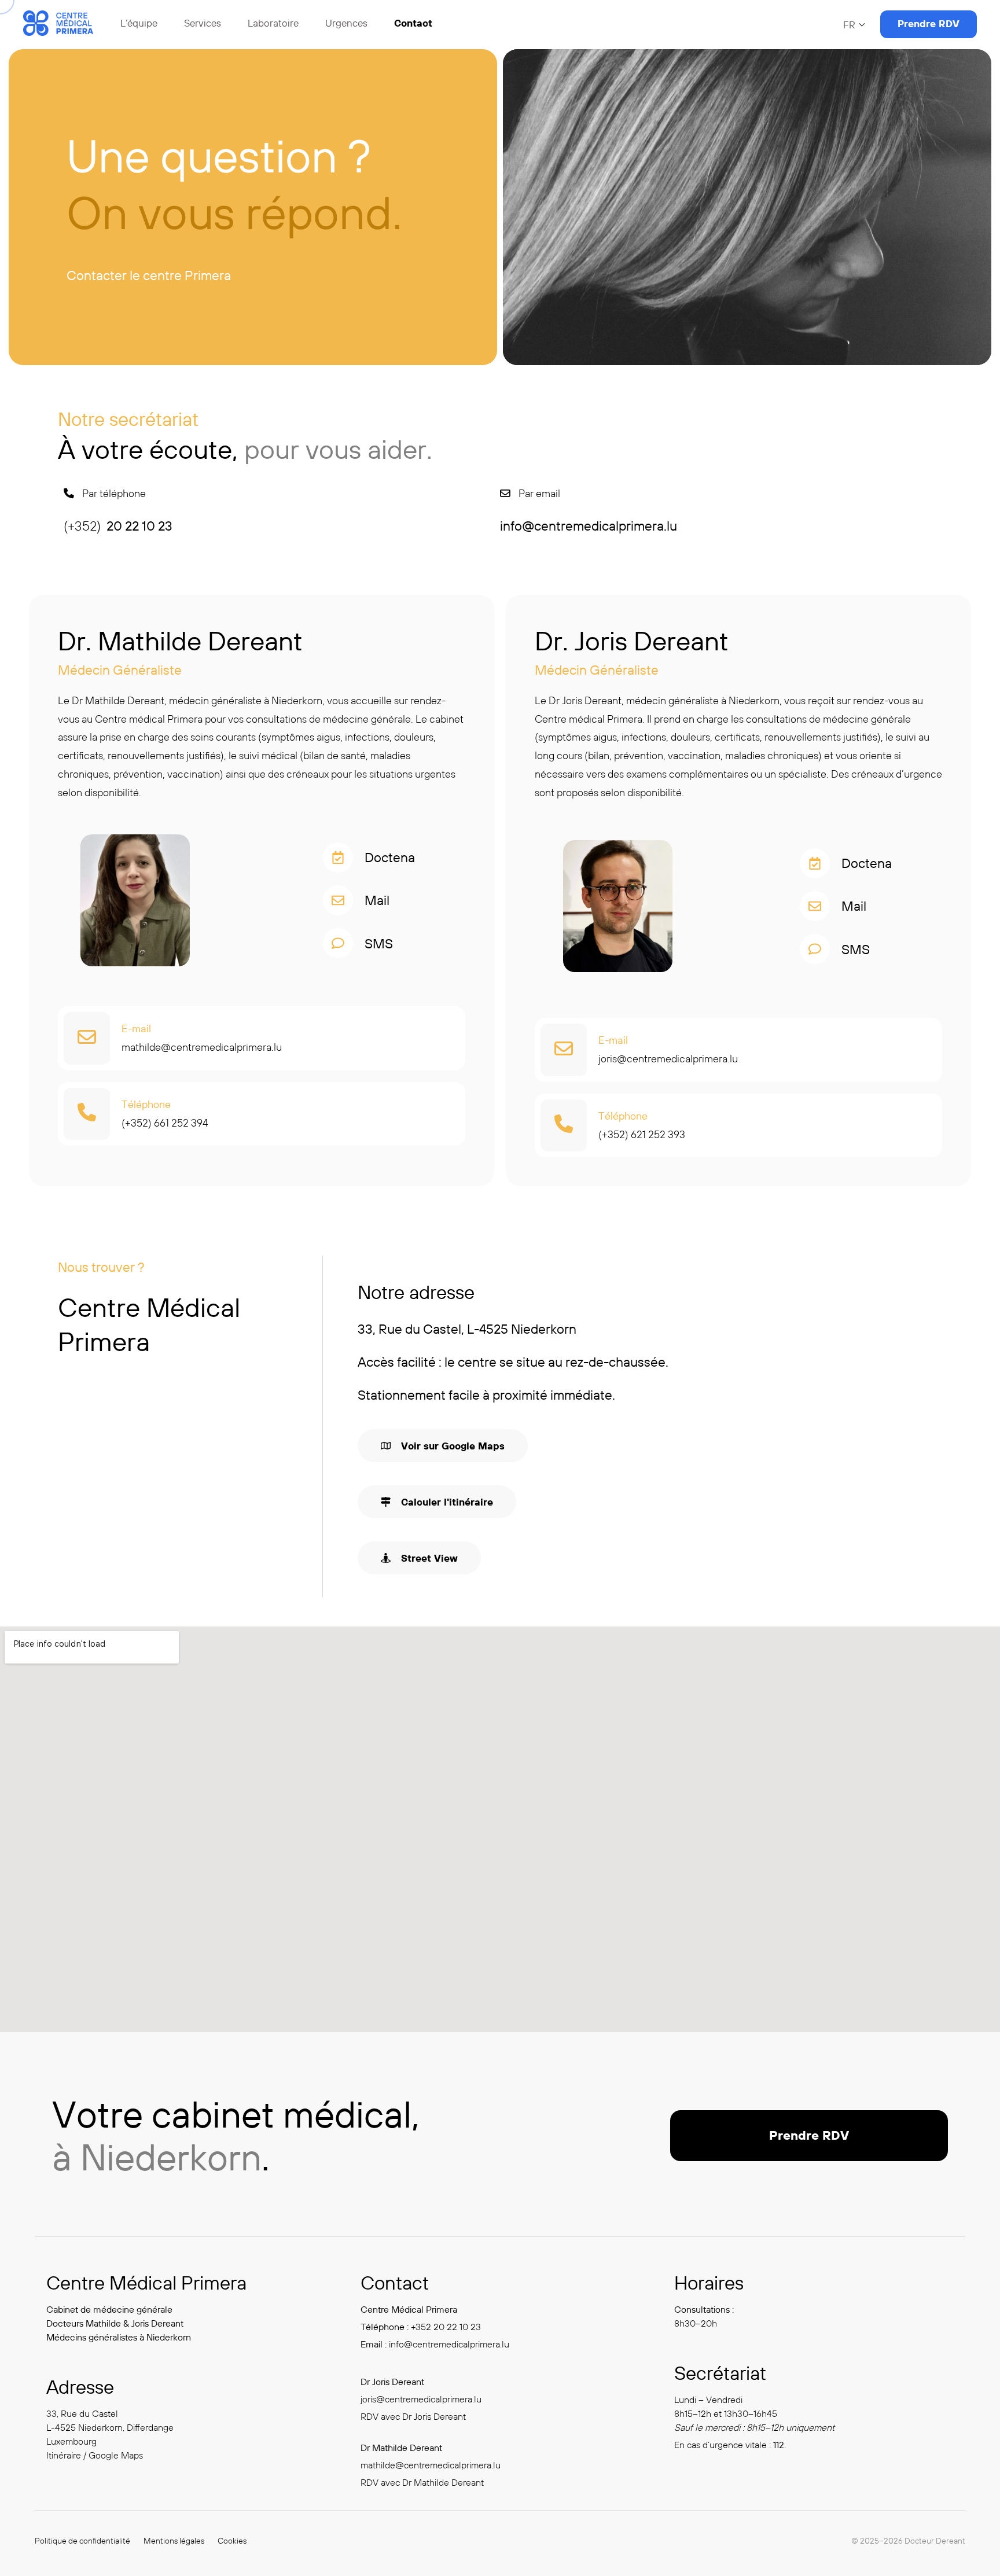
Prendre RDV (929, 23)
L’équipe (139, 23)
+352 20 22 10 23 (446, 2327)
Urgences (346, 23)
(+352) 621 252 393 (642, 1134)
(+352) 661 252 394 (165, 1123)
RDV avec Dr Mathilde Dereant (422, 2482)
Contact (413, 23)
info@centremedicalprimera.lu (449, 2344)
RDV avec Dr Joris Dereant (413, 2416)
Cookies (232, 2541)
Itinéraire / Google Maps (95, 2455)
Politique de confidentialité (82, 2541)
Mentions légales (174, 2541)
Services (203, 23)
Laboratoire (273, 23)
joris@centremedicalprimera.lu (668, 1059)
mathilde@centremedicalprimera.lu (202, 1047)
